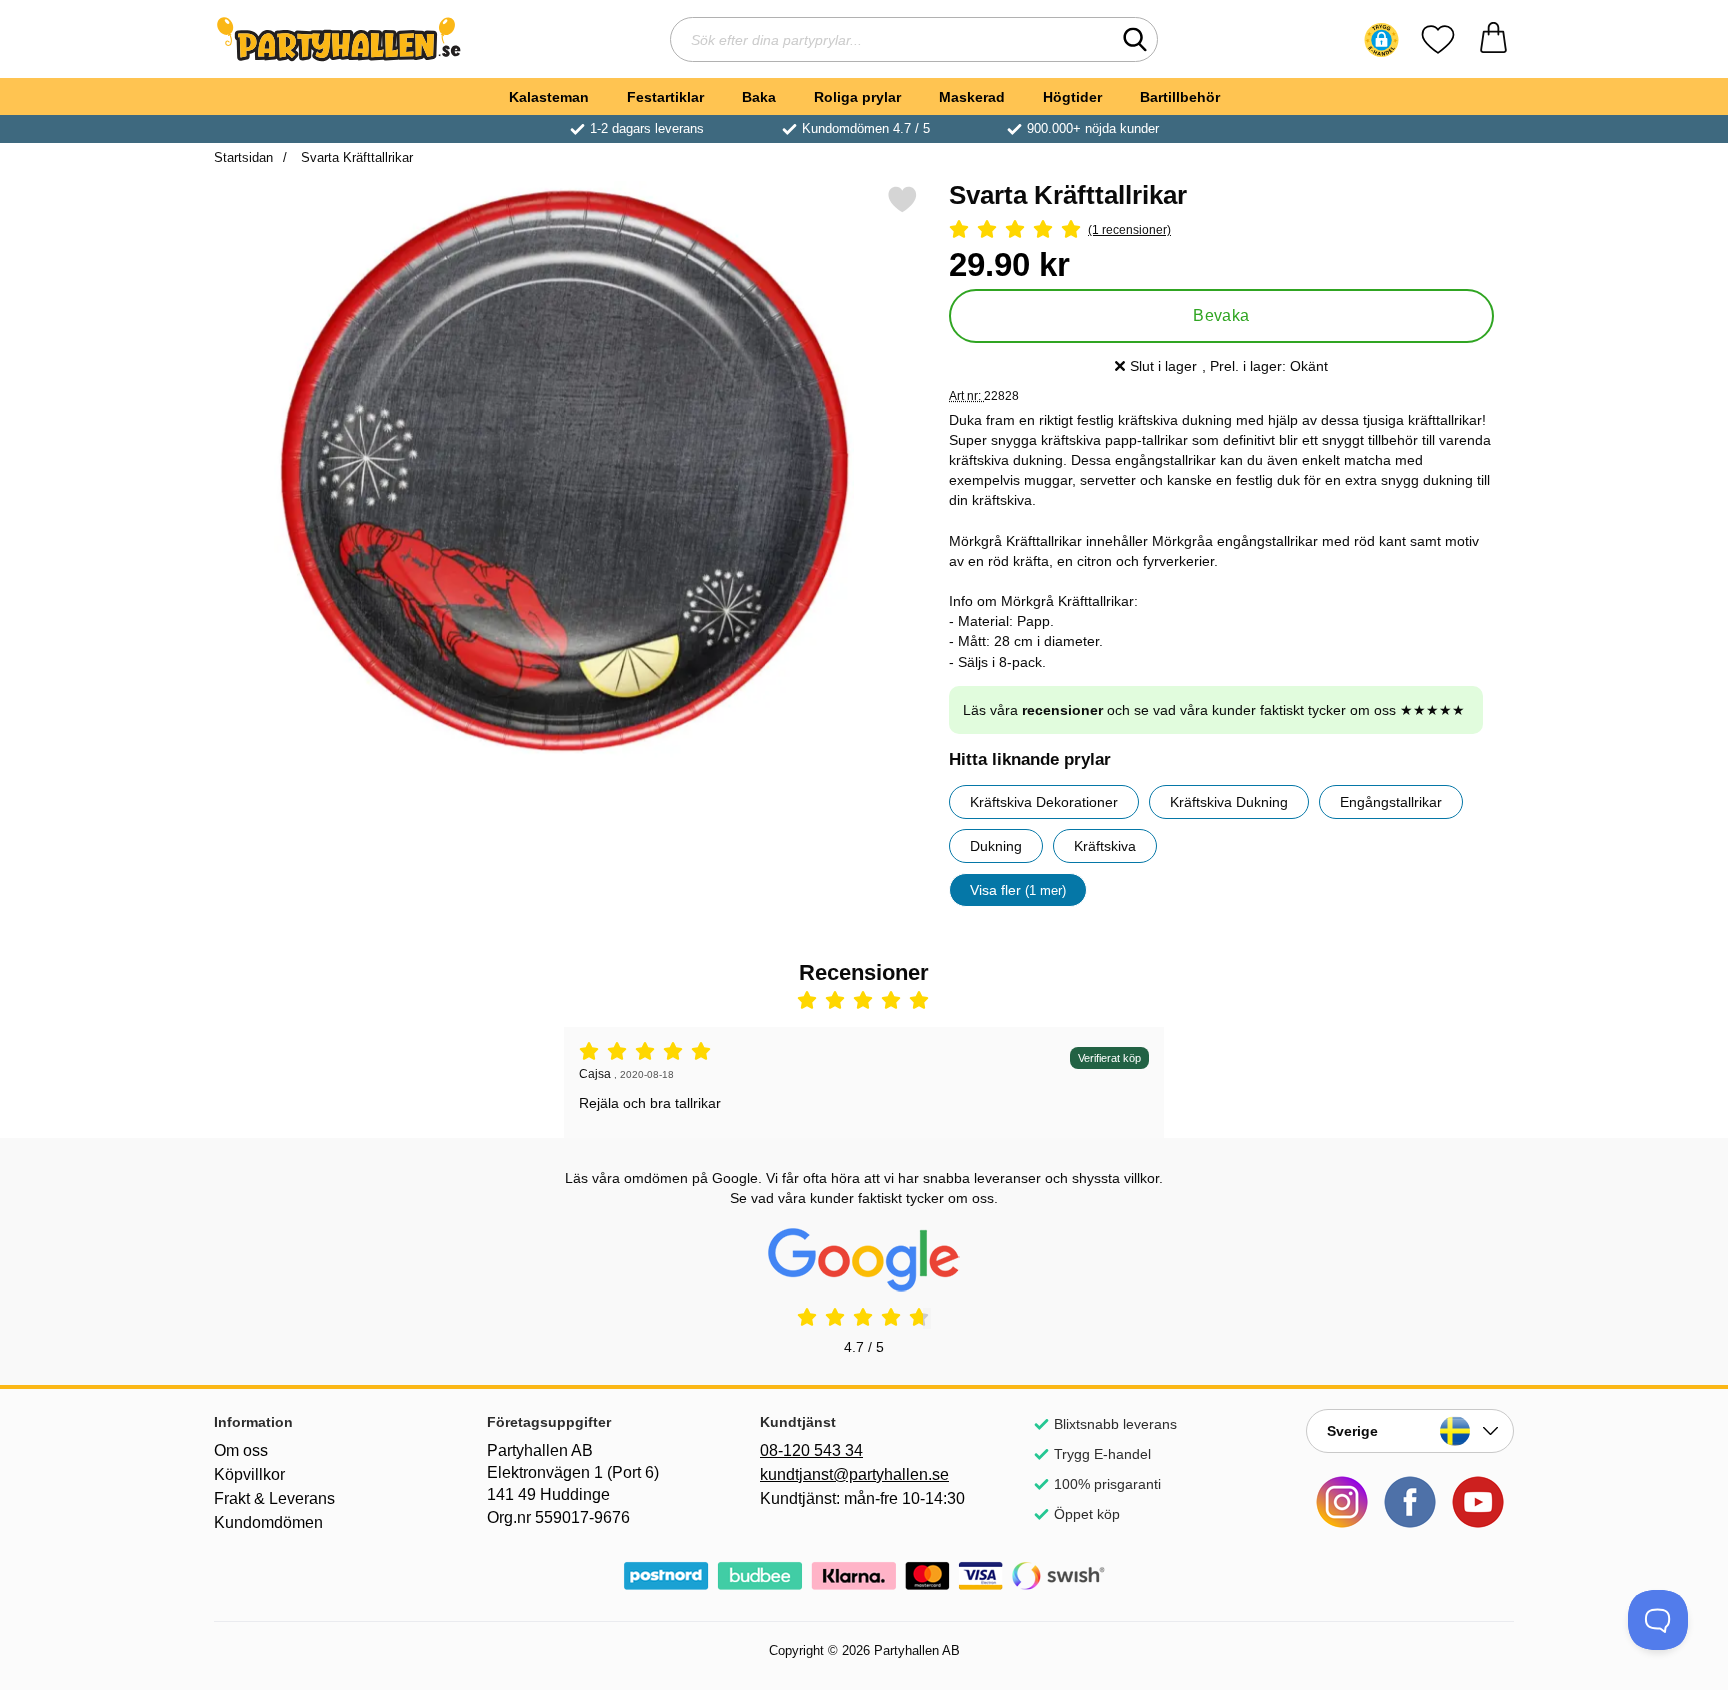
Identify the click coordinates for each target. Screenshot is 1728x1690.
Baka (759, 97)
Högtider (1072, 97)
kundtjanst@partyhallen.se (854, 1474)
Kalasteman (549, 97)
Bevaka (1221, 315)
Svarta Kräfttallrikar (355, 157)
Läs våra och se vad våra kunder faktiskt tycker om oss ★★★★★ (1214, 710)
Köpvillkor (249, 1474)
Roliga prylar (857, 97)
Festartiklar (665, 97)
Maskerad (972, 97)
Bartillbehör (1180, 97)
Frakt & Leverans (274, 1498)
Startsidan (243, 157)
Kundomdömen (268, 1522)
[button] (1381, 40)
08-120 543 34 (811, 1450)
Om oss (241, 1450)
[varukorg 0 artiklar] (1493, 39)
